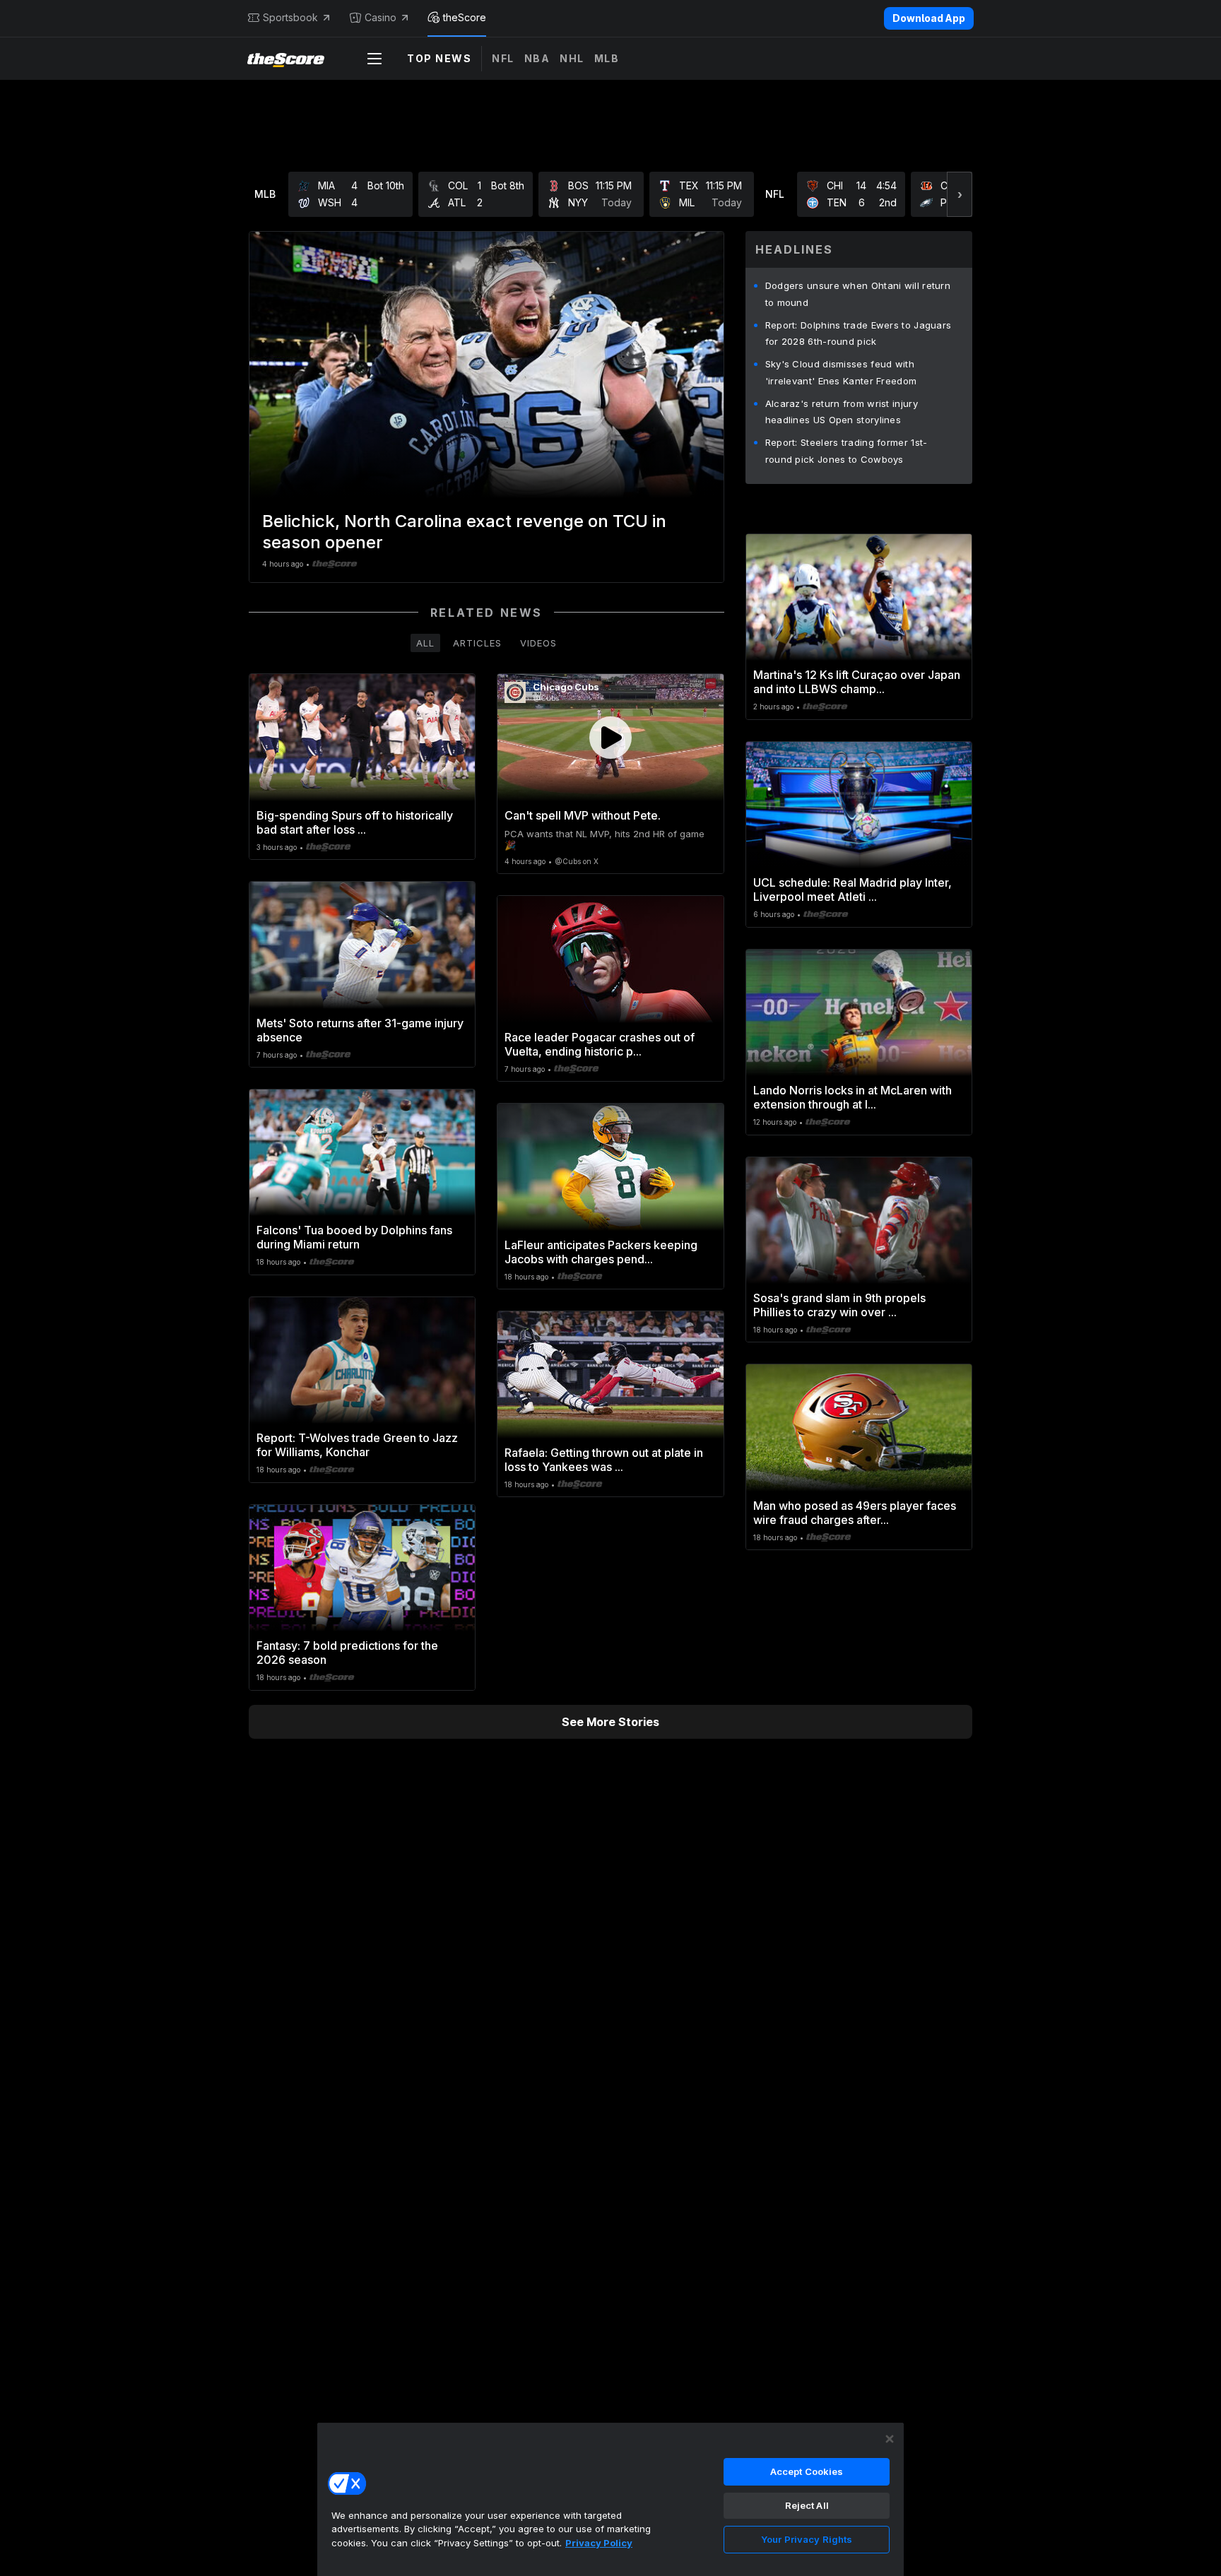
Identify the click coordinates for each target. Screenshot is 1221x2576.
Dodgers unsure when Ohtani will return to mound (858, 294)
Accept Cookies (807, 2471)
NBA (537, 58)
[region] (610, 2499)
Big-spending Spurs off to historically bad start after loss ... (355, 822)
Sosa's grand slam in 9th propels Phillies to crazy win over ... (839, 1305)
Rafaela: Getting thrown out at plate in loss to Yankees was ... (604, 1460)
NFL (503, 58)
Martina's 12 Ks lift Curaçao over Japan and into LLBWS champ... (857, 682)
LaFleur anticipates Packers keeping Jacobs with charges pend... (601, 1252)
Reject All (807, 2505)
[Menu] (374, 59)
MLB (607, 58)
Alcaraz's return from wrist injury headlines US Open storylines (842, 412)
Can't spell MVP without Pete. (583, 815)
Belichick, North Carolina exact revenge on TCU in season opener (464, 532)
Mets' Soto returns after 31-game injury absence (360, 1030)
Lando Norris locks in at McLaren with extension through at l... (853, 1097)
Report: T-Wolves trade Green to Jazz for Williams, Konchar (357, 1445)
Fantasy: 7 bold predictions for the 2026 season (347, 1653)
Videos (538, 643)
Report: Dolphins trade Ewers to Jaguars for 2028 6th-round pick (859, 333)
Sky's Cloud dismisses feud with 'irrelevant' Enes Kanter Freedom (841, 372)
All (425, 643)
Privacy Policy (599, 2543)
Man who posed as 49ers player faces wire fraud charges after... (855, 1513)
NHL (572, 58)
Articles (477, 643)
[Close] (890, 2439)
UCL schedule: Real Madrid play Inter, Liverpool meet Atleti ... (853, 890)
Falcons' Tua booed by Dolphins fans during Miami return (354, 1237)
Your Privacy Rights (807, 2539)
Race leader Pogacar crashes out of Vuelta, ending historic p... (600, 1044)
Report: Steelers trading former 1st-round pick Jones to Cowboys (847, 451)
